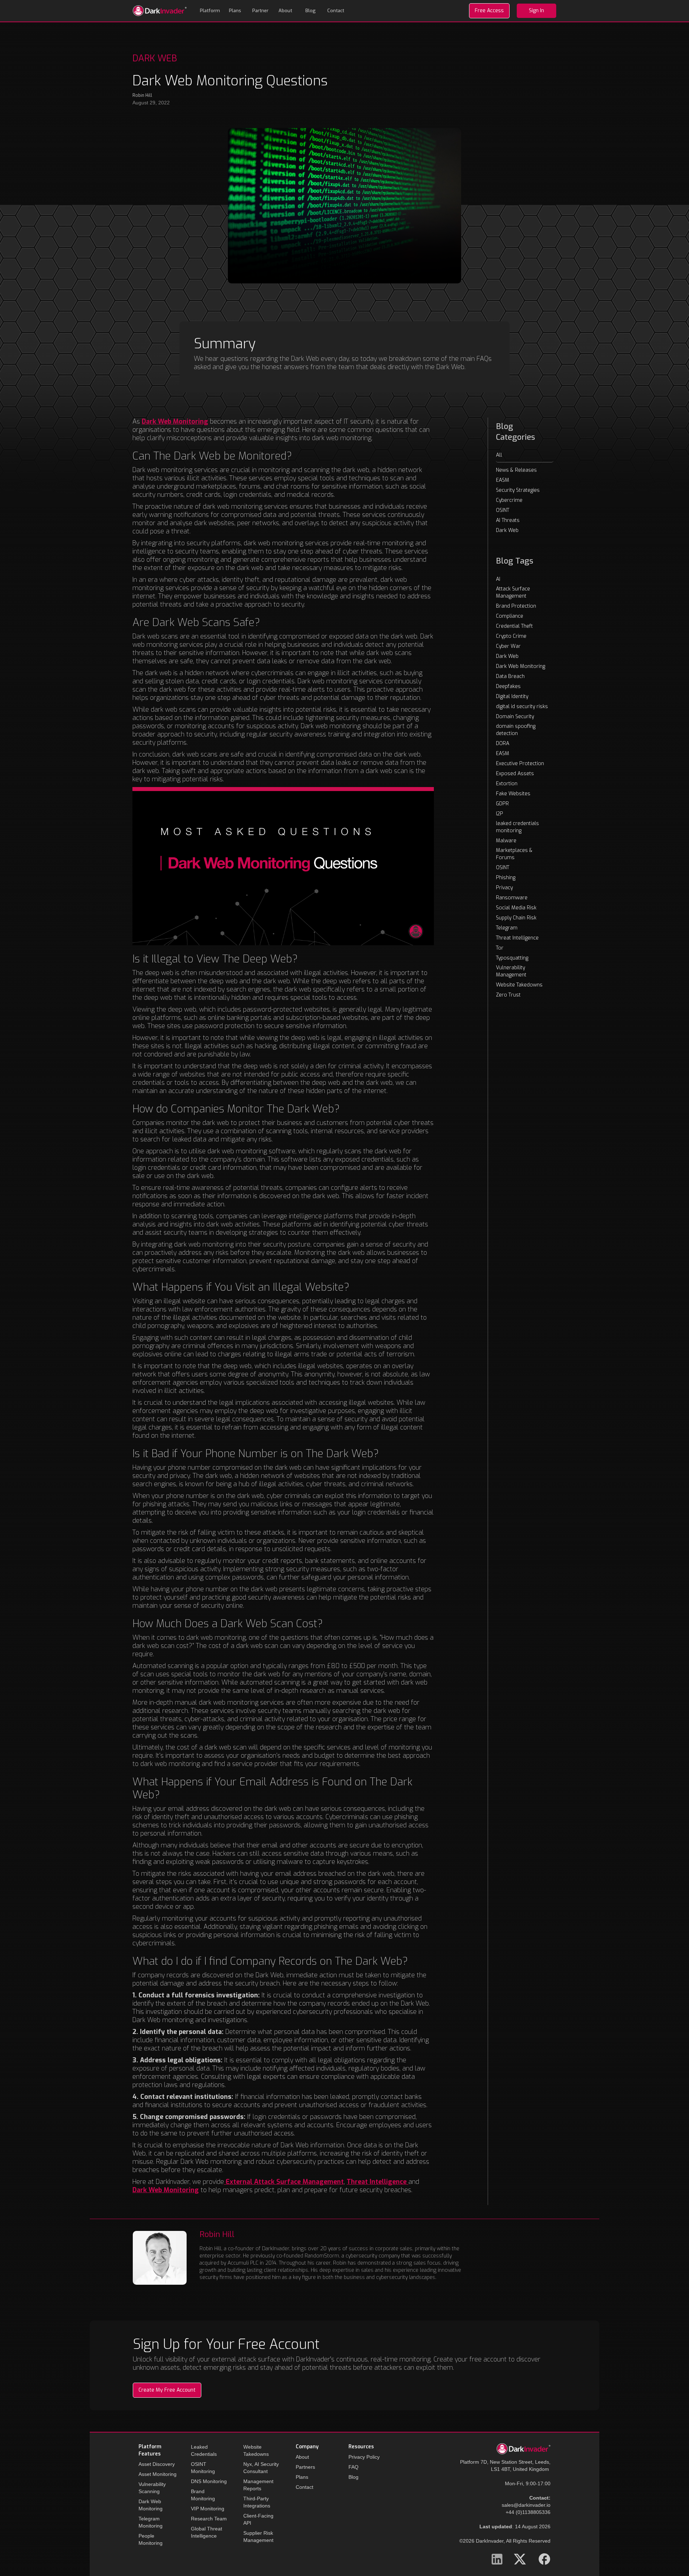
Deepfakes (508, 686)
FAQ (353, 2467)
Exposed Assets (515, 774)
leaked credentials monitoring (517, 827)
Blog (311, 11)
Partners (305, 2467)
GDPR (502, 804)
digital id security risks (522, 707)
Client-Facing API (258, 2519)
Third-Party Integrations (257, 2502)
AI (498, 579)
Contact (336, 11)
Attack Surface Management (513, 592)
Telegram (507, 928)
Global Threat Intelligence (207, 2532)
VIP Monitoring (208, 2509)
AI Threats (508, 520)
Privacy (504, 888)
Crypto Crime (511, 636)
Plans (235, 11)
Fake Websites (513, 794)
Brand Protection (516, 606)
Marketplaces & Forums (514, 854)
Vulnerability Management (511, 971)
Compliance (510, 616)
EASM (503, 480)
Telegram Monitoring (151, 2522)
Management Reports (258, 2485)
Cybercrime (509, 500)
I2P (500, 814)
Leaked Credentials (204, 2450)
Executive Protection (520, 764)
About (285, 11)
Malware (506, 841)
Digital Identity (512, 696)
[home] (160, 11)
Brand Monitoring (203, 2495)
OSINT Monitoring (203, 2468)
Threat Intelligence (517, 938)
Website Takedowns (519, 985)
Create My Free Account (167, 2390)
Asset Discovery (157, 2464)
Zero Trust (508, 995)
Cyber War (508, 646)
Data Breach (510, 676)
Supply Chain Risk (516, 918)
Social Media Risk (516, 908)
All (499, 455)
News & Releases (516, 470)
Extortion (507, 784)
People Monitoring (151, 2539)
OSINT (503, 510)
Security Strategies (518, 490)
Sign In (536, 11)
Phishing (506, 878)
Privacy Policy (364, 2457)
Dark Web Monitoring (521, 666)
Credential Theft (514, 626)
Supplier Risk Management (258, 2537)
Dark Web (507, 530)
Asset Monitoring (158, 2474)
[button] (210, 11)
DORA (503, 743)
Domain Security (515, 717)
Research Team (209, 2519)
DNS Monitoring (209, 2481)
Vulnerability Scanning (152, 2488)
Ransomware (512, 898)
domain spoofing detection (516, 730)
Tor (500, 948)
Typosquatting (512, 958)
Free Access (489, 11)
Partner (260, 11)
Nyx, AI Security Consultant (261, 2468)
